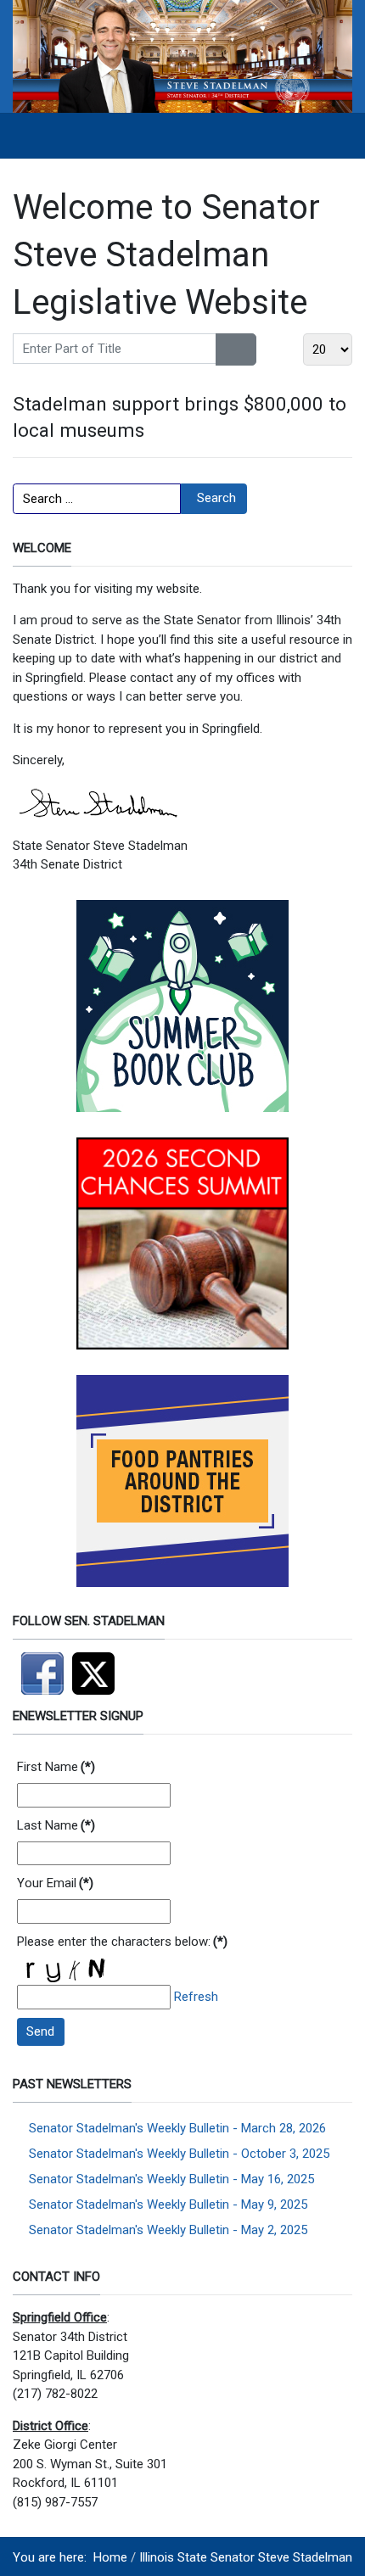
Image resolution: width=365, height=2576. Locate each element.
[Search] (226, 349)
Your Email (55, 1883)
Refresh (196, 1997)
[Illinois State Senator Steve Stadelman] (182, 56)
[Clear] (247, 349)
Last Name (56, 1825)
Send (40, 2031)
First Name (56, 1767)
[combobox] (97, 499)
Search (216, 498)
